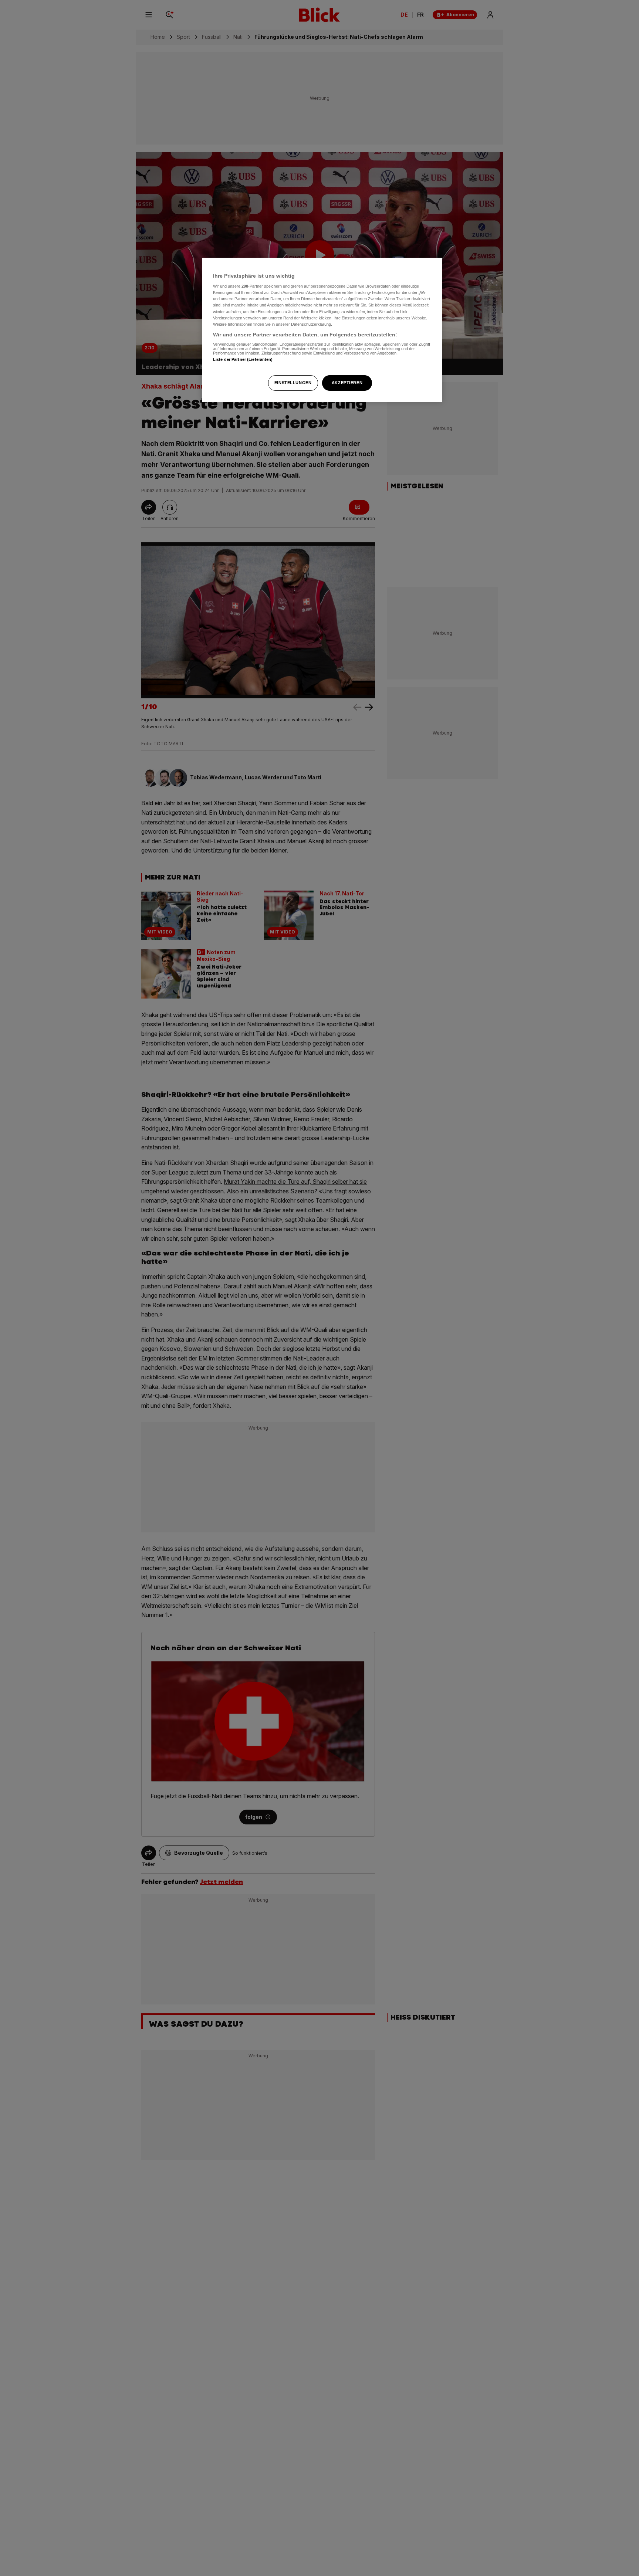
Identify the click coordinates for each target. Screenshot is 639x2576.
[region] (322, 330)
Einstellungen (293, 383)
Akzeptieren (347, 383)
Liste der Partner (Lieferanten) (243, 359)
